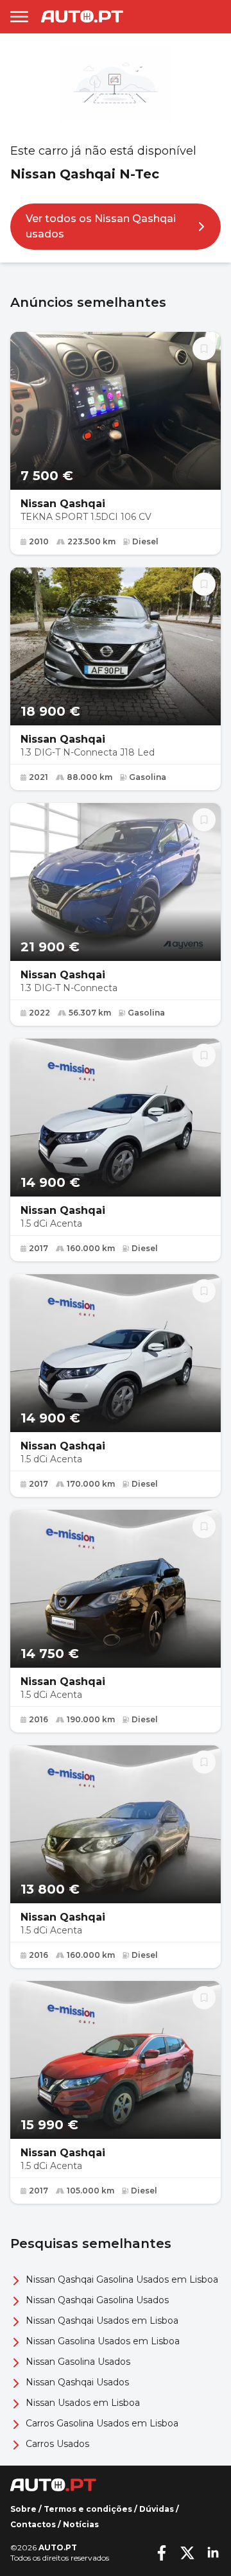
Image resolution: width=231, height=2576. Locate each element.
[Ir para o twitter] (187, 2553)
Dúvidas (157, 2509)
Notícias (81, 2524)
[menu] (19, 17)
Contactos (33, 2524)
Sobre (23, 2509)
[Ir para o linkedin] (213, 2553)
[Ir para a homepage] (82, 16)
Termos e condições (88, 2509)
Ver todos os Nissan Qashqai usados (101, 226)
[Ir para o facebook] (162, 2553)
